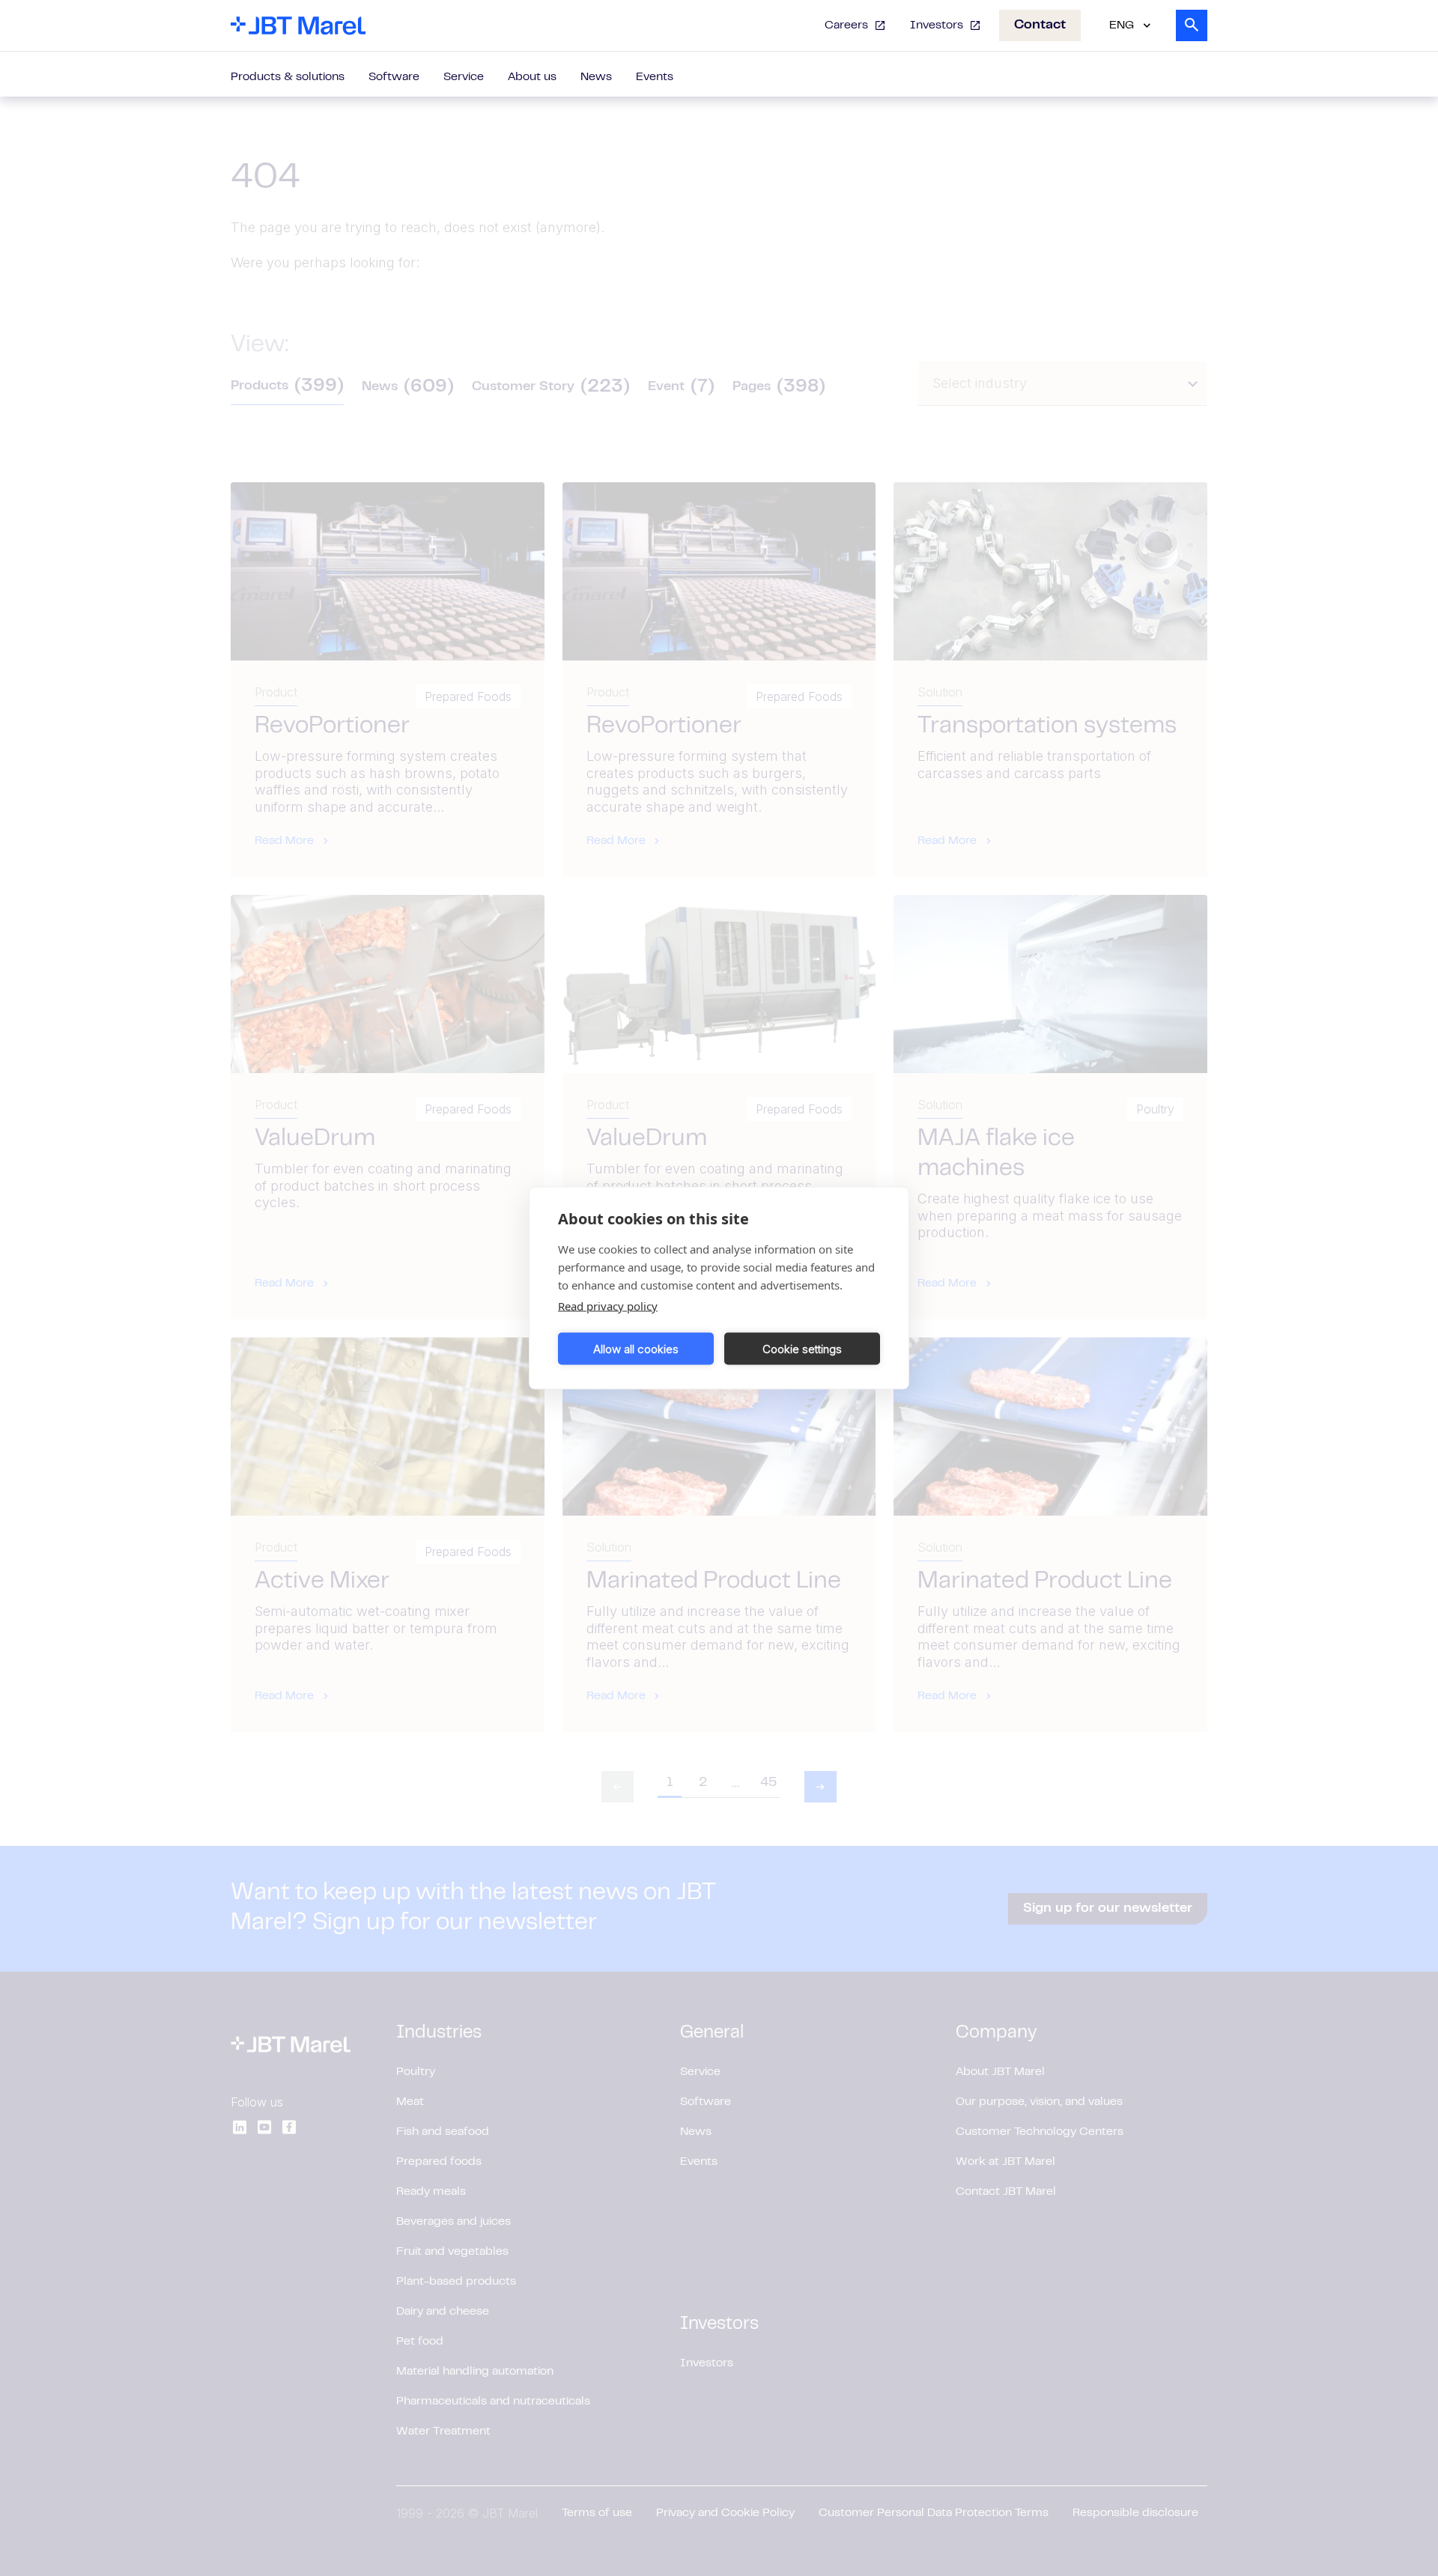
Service (464, 77)
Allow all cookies (636, 1348)
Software (394, 77)
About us (532, 77)
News (596, 77)
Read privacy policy (608, 1306)
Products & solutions (288, 77)
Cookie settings (802, 1348)
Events (655, 77)
